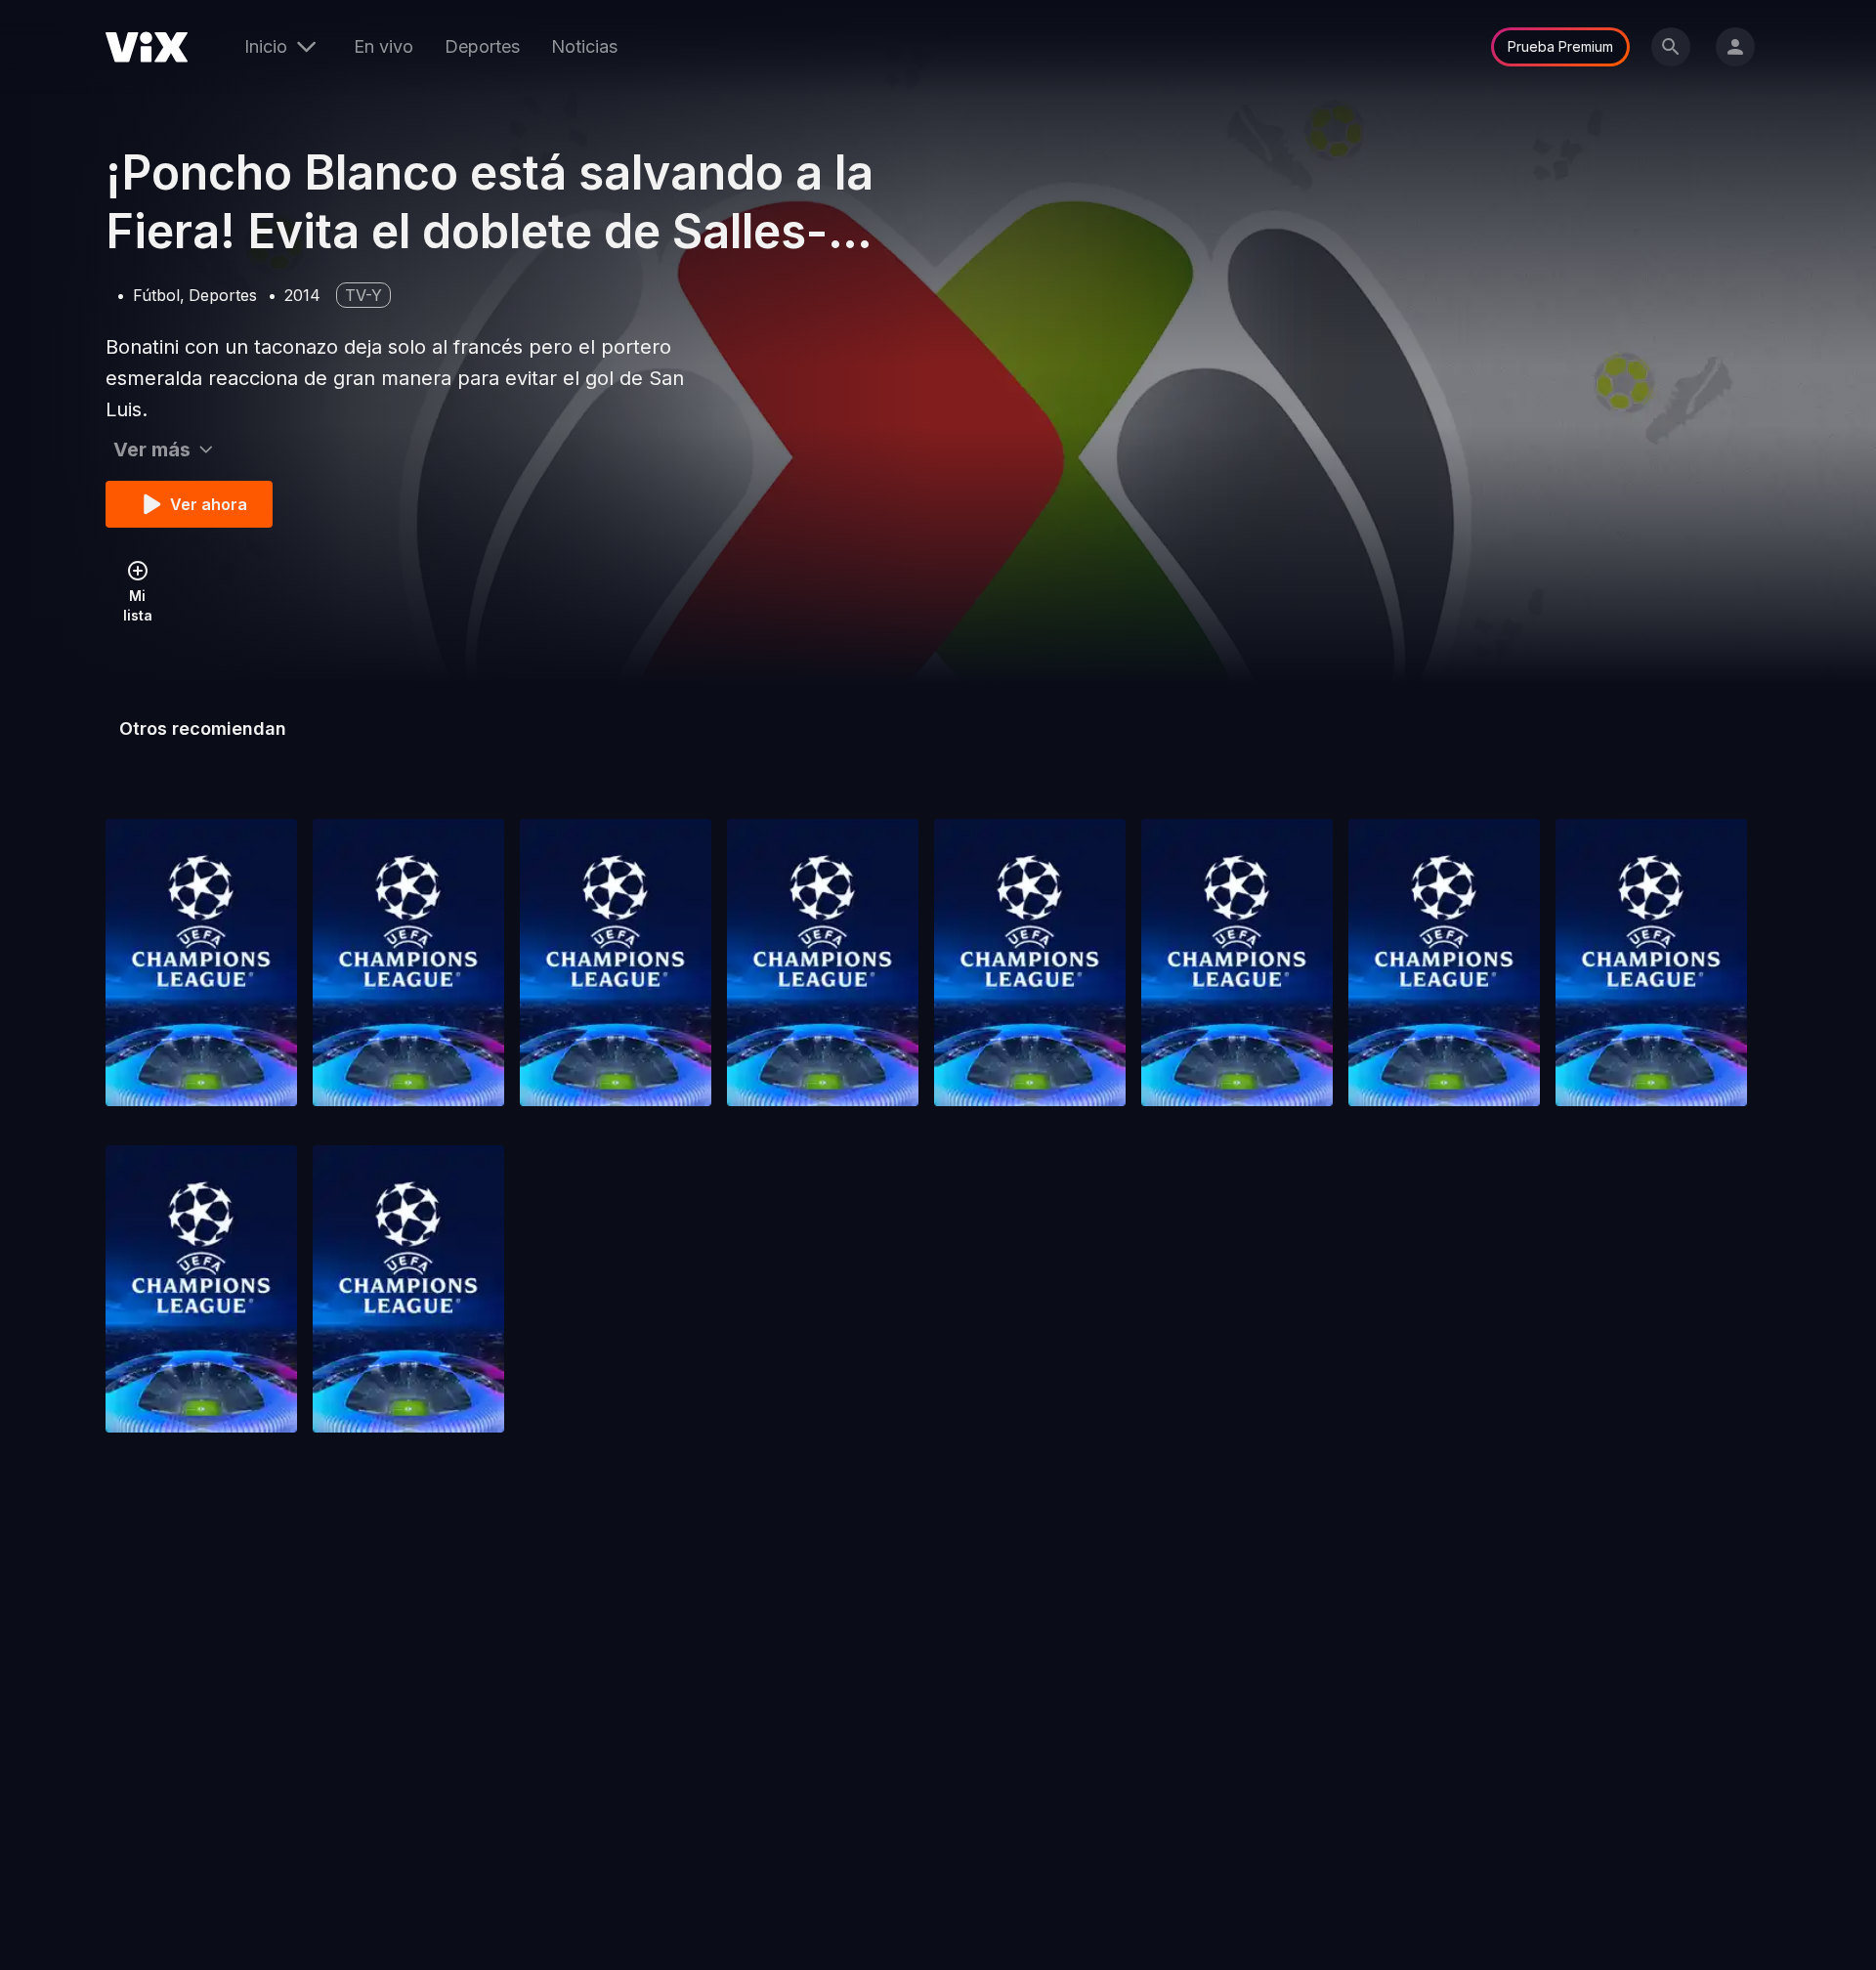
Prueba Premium (1560, 46)
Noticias (584, 46)
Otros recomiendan (203, 728)
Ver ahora (209, 504)
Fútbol (156, 295)
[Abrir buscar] (1671, 47)
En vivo (384, 46)
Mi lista (138, 605)
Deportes (482, 46)
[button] (201, 963)
